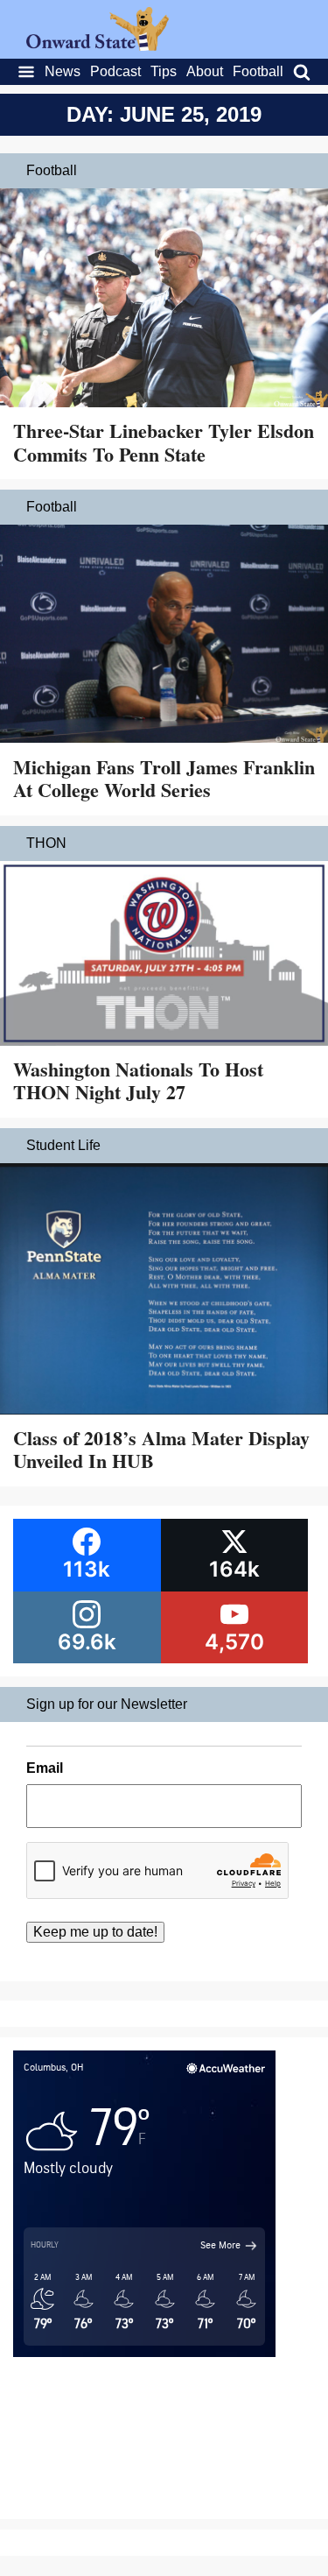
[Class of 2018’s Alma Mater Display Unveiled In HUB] (164, 1291)
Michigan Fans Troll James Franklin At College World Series (164, 778)
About (205, 71)
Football (258, 71)
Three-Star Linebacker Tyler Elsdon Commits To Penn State (164, 442)
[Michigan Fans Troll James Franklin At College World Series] (164, 636)
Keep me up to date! (95, 1932)
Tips (164, 71)
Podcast (115, 71)
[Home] (98, 46)
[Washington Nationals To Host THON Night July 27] (164, 955)
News (63, 71)
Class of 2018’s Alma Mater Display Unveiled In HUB (161, 1449)
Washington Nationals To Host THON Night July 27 (138, 1080)
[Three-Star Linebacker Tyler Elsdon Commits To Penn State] (164, 300)
